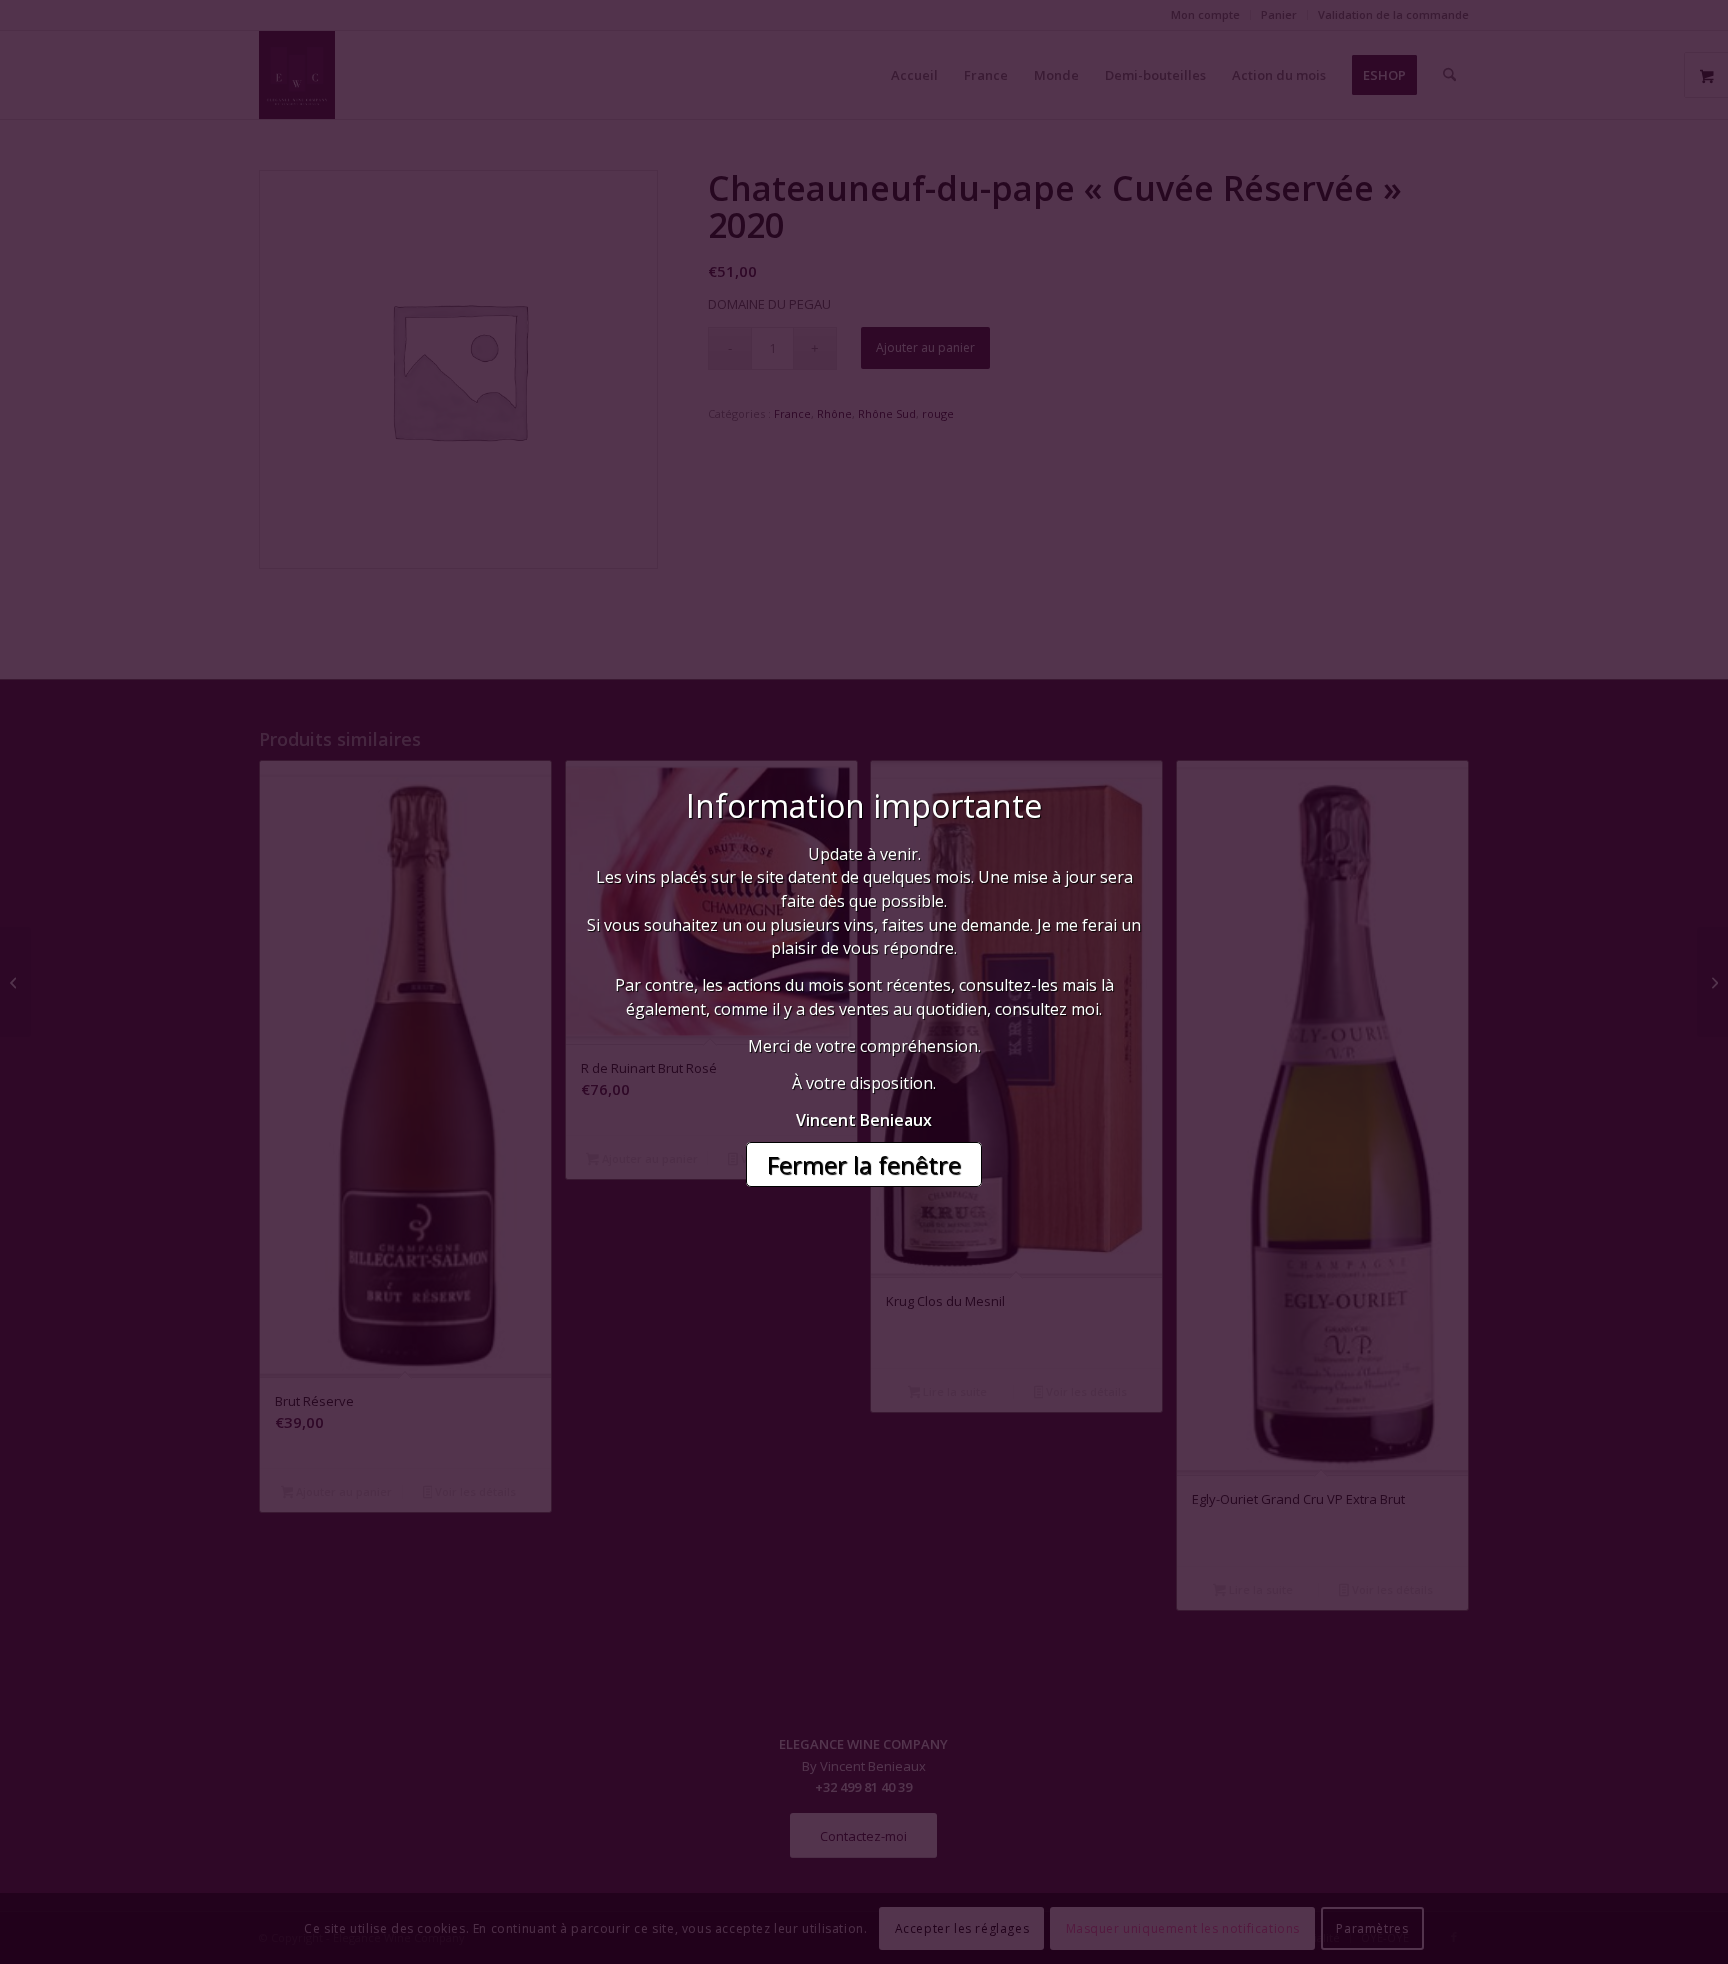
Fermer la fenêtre (864, 1164)
